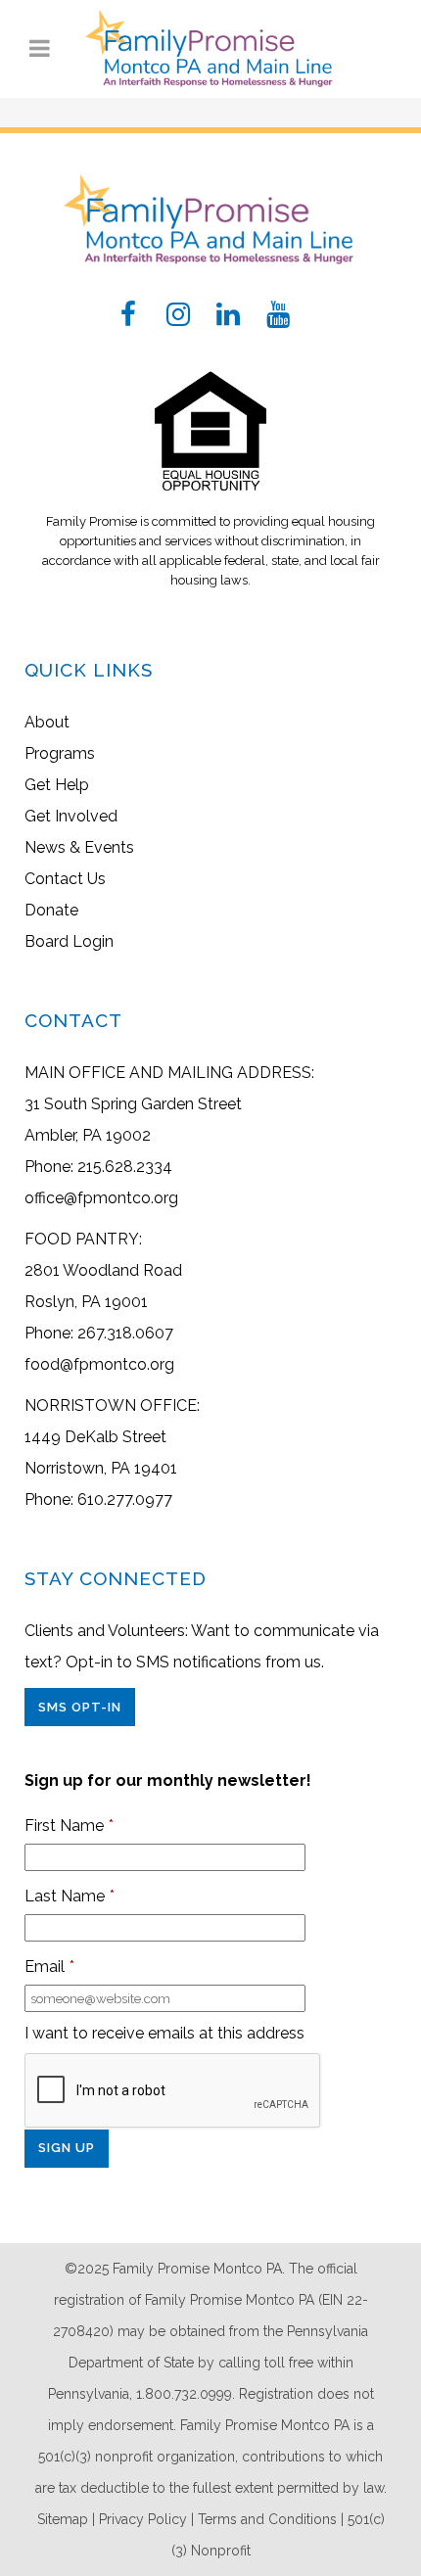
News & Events (79, 847)
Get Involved (71, 816)
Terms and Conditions (267, 2519)
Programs (60, 753)
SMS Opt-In (80, 1707)
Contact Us (65, 879)
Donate (51, 910)
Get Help (57, 785)
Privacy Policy (143, 2519)
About (47, 722)
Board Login (69, 941)
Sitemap (63, 2519)
